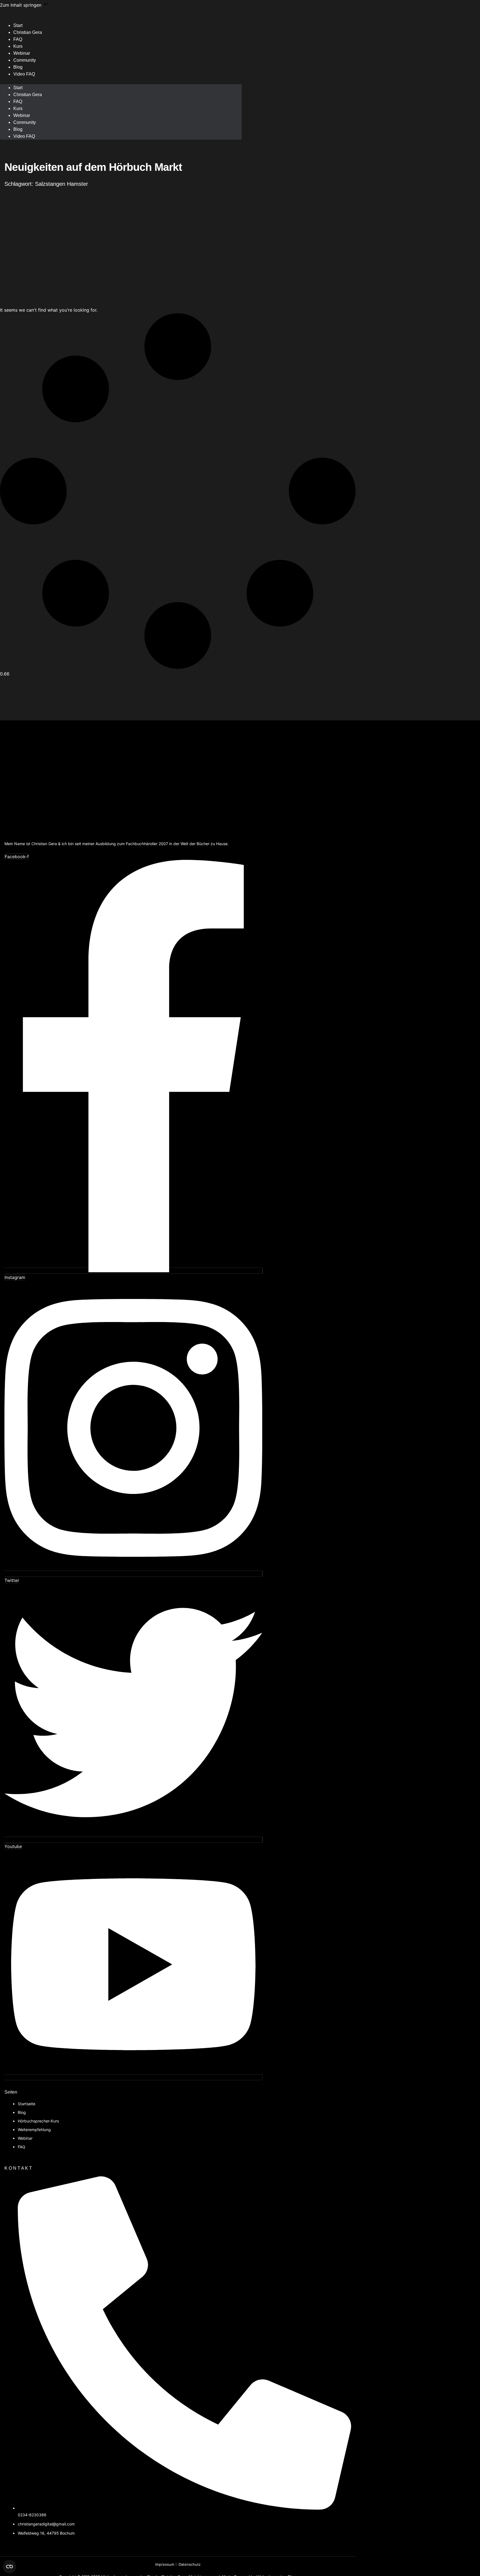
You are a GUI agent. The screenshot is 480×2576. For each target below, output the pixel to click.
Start (18, 88)
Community (25, 60)
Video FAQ (24, 74)
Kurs (18, 108)
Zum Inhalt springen (21, 5)
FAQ (18, 102)
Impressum (165, 2564)
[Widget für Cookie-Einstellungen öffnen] (9, 2567)
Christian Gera (28, 32)
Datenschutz (190, 2564)
